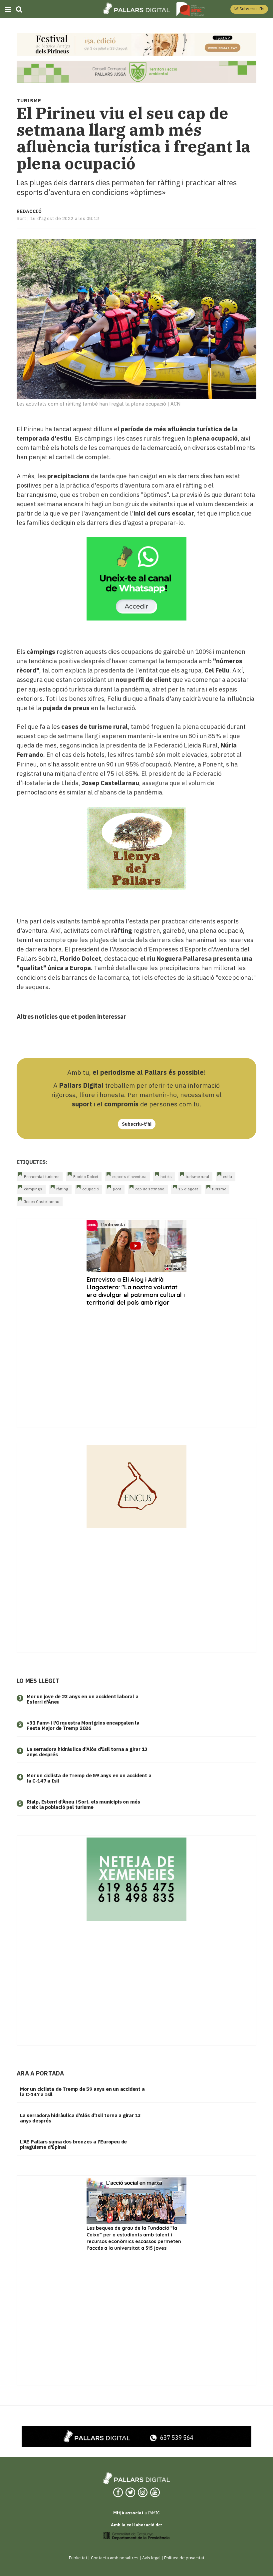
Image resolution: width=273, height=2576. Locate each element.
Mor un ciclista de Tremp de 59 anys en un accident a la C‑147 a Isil (89, 1778)
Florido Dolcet (86, 1177)
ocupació (91, 1189)
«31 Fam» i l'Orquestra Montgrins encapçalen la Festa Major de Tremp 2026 (83, 1726)
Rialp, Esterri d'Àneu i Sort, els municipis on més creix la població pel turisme (83, 1805)
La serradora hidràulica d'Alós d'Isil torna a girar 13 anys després (87, 1752)
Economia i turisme (42, 1177)
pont (117, 1189)
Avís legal (151, 2558)
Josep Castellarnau (42, 1202)
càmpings (33, 1189)
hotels (166, 1177)
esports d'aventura (129, 1177)
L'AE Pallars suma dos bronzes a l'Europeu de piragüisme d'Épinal (73, 2144)
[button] (249, 9)
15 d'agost (188, 1189)
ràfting (62, 1189)
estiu (228, 1177)
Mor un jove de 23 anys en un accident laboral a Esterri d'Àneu (83, 1699)
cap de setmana (150, 1189)
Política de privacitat (184, 2558)
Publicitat (78, 2558)
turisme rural (197, 1177)
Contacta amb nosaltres (115, 2558)
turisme (219, 1189)
